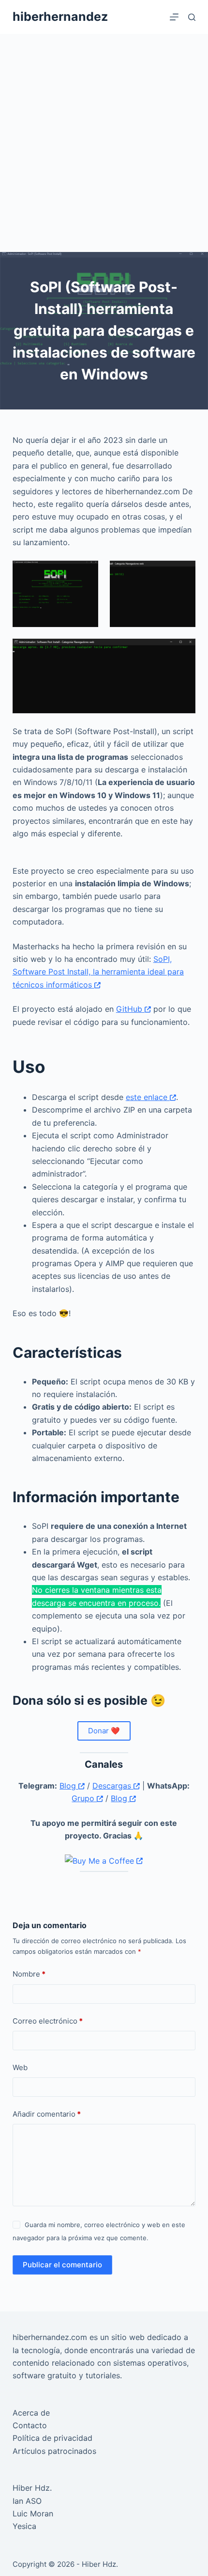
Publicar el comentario (62, 2265)
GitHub (130, 1009)
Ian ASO (27, 2501)
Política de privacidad (52, 2438)
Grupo (84, 1798)
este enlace (148, 1097)
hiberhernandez (60, 16)
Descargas (113, 1786)
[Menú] (174, 17)
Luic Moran (33, 2513)
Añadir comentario (47, 2114)
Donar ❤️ (104, 1731)
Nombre (29, 1974)
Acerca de (31, 2413)
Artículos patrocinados (54, 2451)
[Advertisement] (104, 143)
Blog (69, 1786)
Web (20, 2067)
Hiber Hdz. (32, 2488)
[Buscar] (192, 17)
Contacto (30, 2425)
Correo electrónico (48, 2021)
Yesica (24, 2526)
